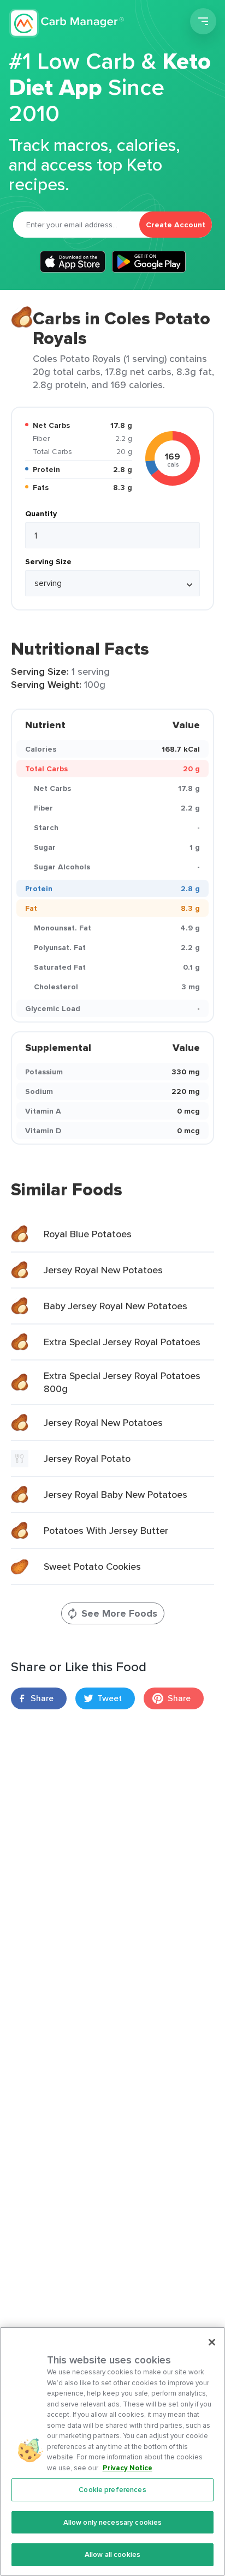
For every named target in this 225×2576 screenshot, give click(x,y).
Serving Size (48, 561)
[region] (112, 2451)
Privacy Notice (128, 2468)
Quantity (41, 513)
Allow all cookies (112, 2554)
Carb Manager (67, 23)
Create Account (176, 225)
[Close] (212, 2342)
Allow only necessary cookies (113, 2522)
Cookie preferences (112, 2490)
